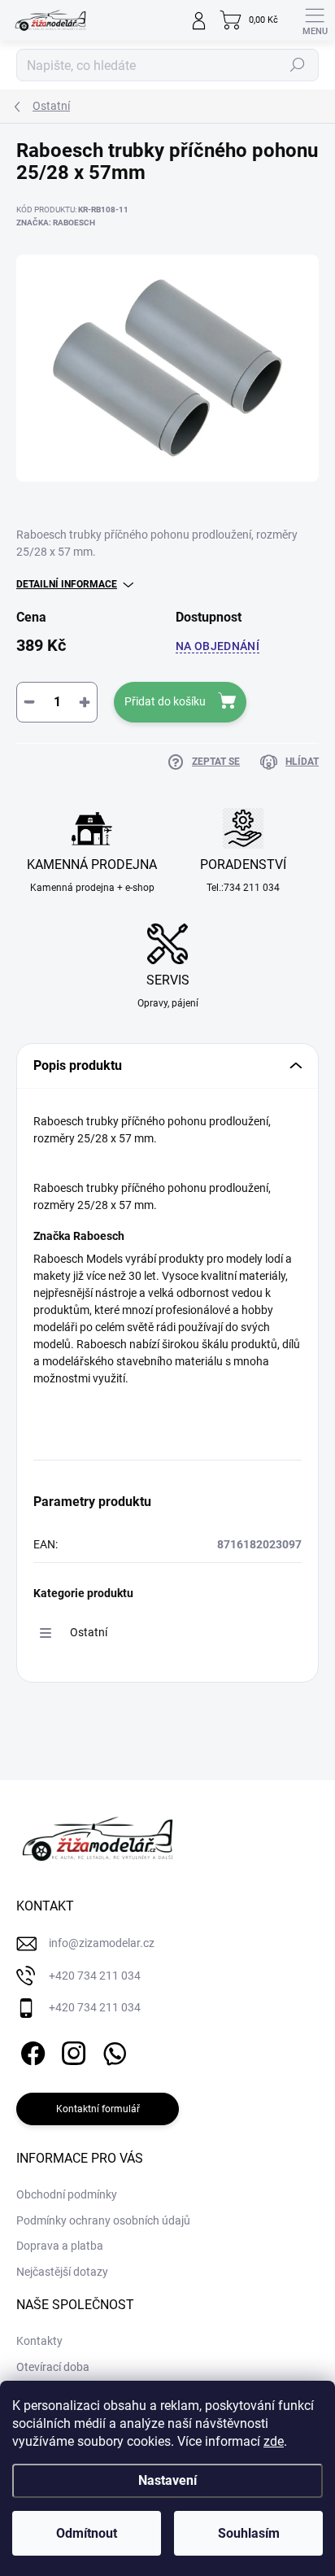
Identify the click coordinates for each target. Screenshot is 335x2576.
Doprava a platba (60, 2246)
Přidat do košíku (165, 701)
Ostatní (89, 1632)
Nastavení (167, 2480)
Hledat (298, 65)
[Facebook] (30, 2051)
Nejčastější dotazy (62, 2272)
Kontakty (39, 2341)
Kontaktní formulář (98, 2109)
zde (274, 2441)
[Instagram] (71, 2051)
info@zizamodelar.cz (102, 1943)
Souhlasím (249, 2533)
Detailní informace (67, 584)
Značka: (56, 223)
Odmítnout (87, 2533)
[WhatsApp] (112, 2051)
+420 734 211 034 (95, 1976)
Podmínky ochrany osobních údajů (103, 2220)
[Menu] (315, 20)
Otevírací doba (53, 2367)
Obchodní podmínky (67, 2194)
